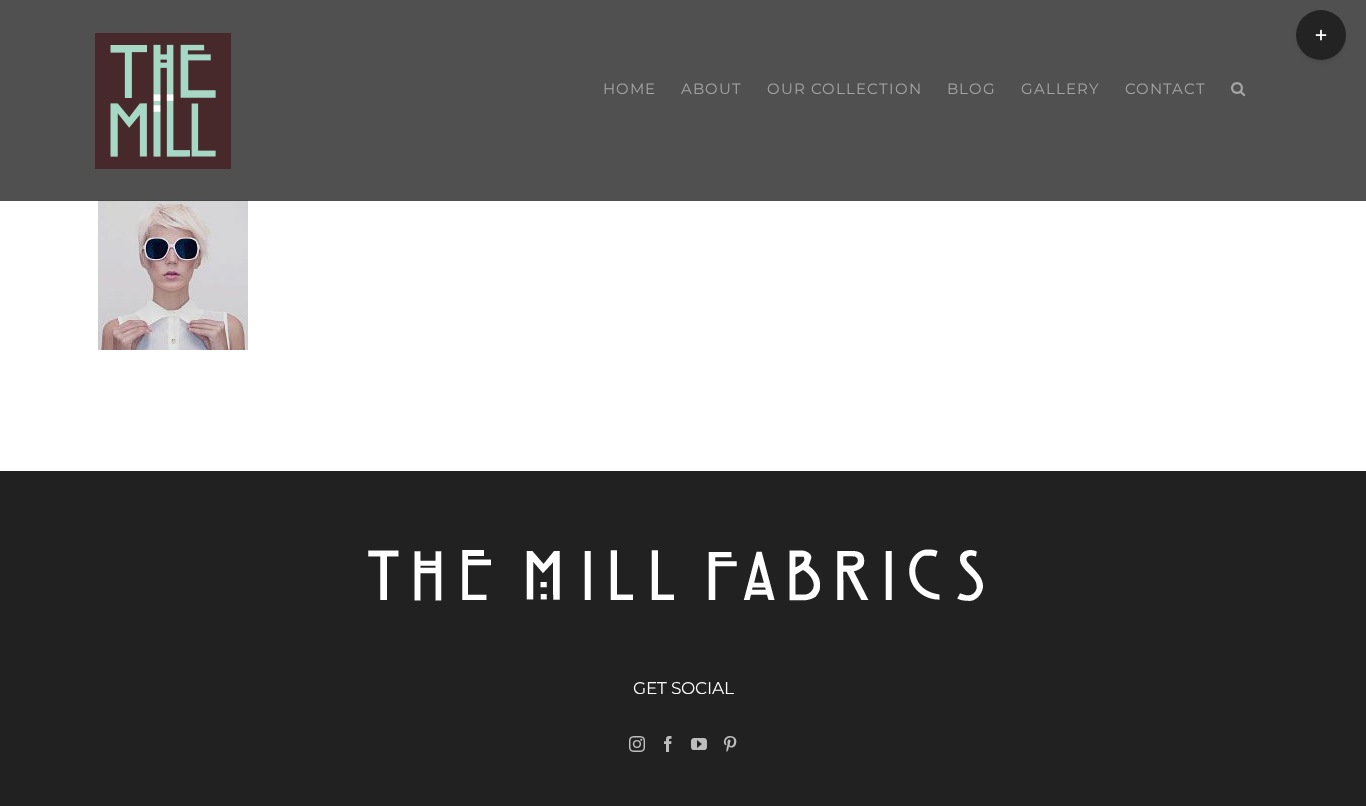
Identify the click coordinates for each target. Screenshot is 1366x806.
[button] (1238, 88)
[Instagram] (637, 744)
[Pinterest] (730, 744)
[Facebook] (668, 744)
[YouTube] (699, 744)
